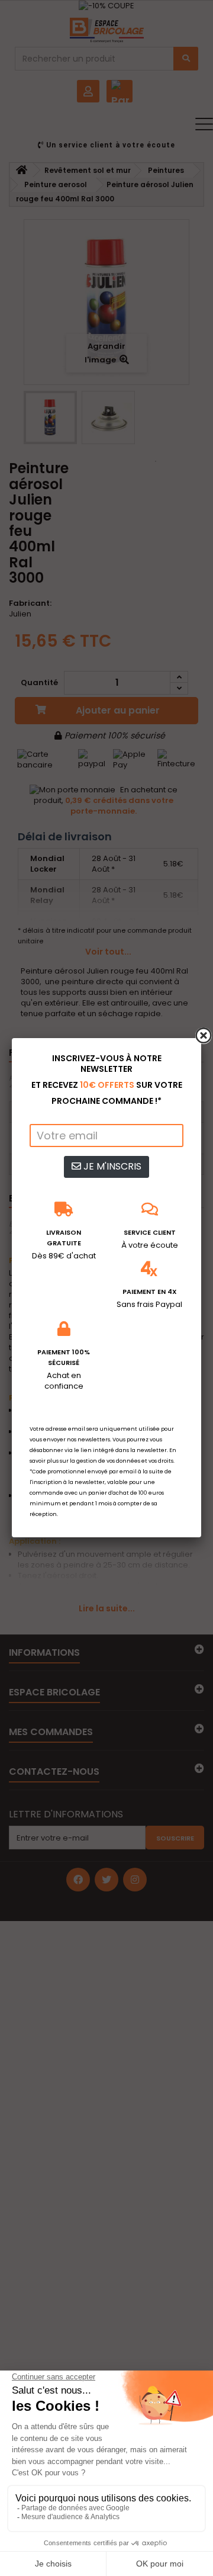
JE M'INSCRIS (111, 1166)
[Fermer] (204, 1036)
